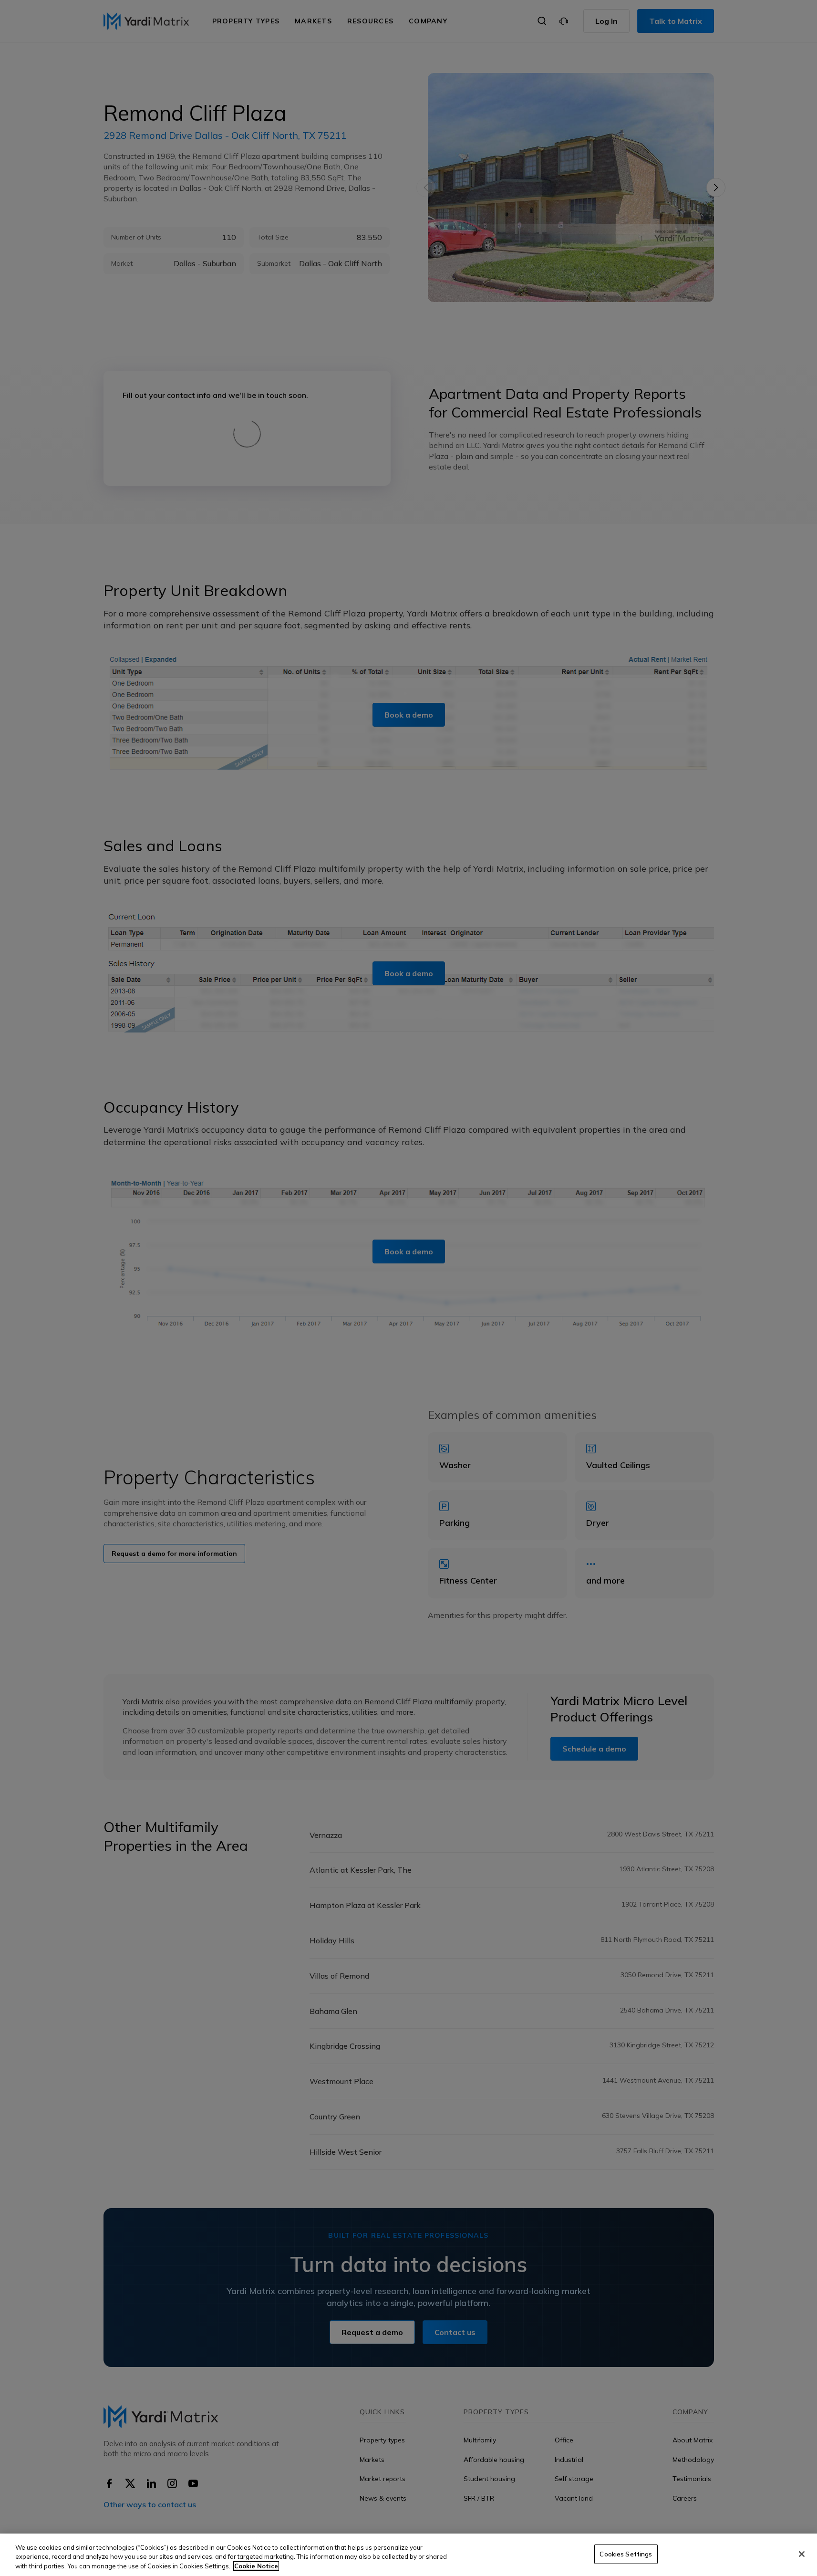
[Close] (802, 2554)
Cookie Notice (256, 2566)
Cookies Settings (626, 2554)
